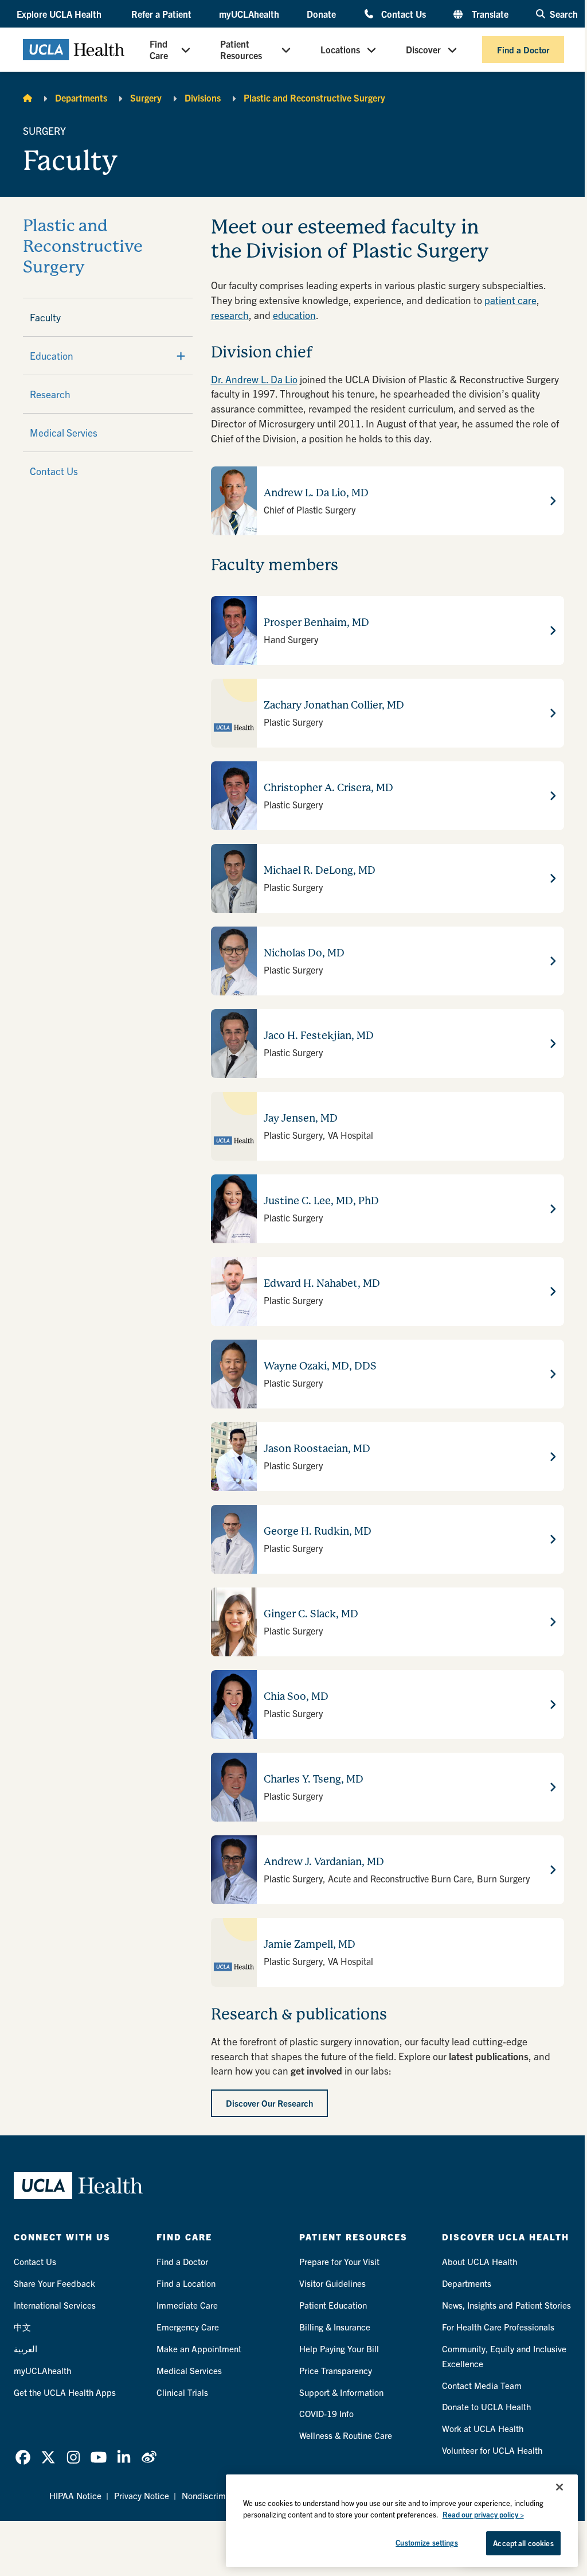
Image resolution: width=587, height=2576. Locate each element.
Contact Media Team (482, 2385)
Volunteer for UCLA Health (492, 2450)
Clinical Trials (182, 2392)
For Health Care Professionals (498, 2327)
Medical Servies (64, 432)
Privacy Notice (142, 2495)
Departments (81, 98)
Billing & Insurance (335, 2327)
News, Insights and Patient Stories (506, 2305)
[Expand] (181, 356)
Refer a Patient (161, 14)
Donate (321, 14)
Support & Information (341, 2392)
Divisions (203, 98)
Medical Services (189, 2370)
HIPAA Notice (75, 2495)
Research (50, 394)
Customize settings (426, 2542)
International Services (55, 2305)
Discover (423, 49)
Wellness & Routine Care (346, 2435)
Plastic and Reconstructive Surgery (314, 98)
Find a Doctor (523, 50)
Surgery (146, 98)
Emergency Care (188, 2327)
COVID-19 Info (326, 2413)
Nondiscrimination (217, 2495)
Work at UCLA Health (483, 2428)
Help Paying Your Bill (339, 2349)
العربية (26, 2349)
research (230, 315)
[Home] (28, 98)
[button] (60, 14)
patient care (510, 300)
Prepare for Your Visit (339, 2261)
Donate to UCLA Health (486, 2406)
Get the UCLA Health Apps (65, 2392)
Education (52, 355)
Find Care (159, 49)
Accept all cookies (523, 2543)
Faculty (45, 317)
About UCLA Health (480, 2261)
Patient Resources (241, 49)
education (294, 315)
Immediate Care (187, 2305)
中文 (22, 2327)
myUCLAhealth (249, 14)
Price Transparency (336, 2370)
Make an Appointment (199, 2349)
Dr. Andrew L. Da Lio (254, 379)
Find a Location (186, 2283)
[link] (23, 2457)
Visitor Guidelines (332, 2283)
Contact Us (404, 13)
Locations (340, 49)
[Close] (559, 2487)
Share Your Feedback (54, 2283)
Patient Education (333, 2305)
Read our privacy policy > (483, 2514)
